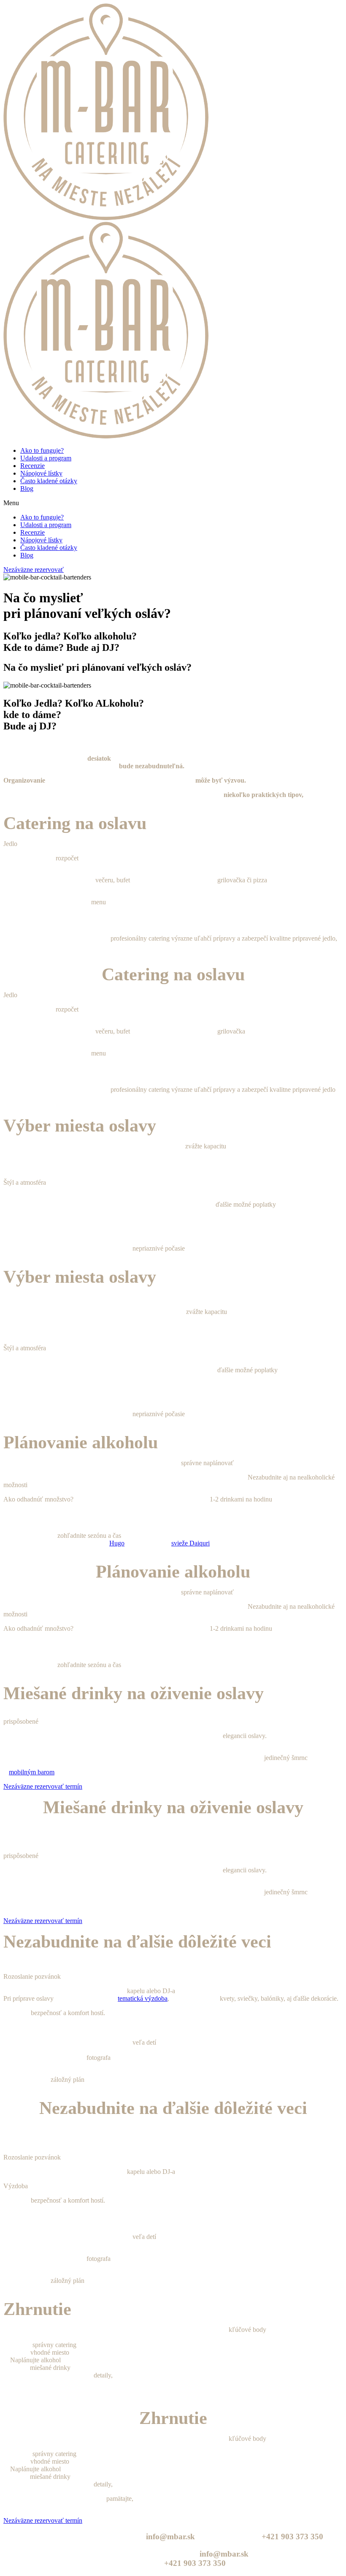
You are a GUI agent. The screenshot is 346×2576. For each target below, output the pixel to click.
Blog (27, 488)
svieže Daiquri (191, 1543)
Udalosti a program (46, 458)
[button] (173, 503)
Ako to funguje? (42, 450)
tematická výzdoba (143, 1998)
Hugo (117, 1543)
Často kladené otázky (49, 481)
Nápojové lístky (41, 473)
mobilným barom (32, 1772)
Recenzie (32, 466)
